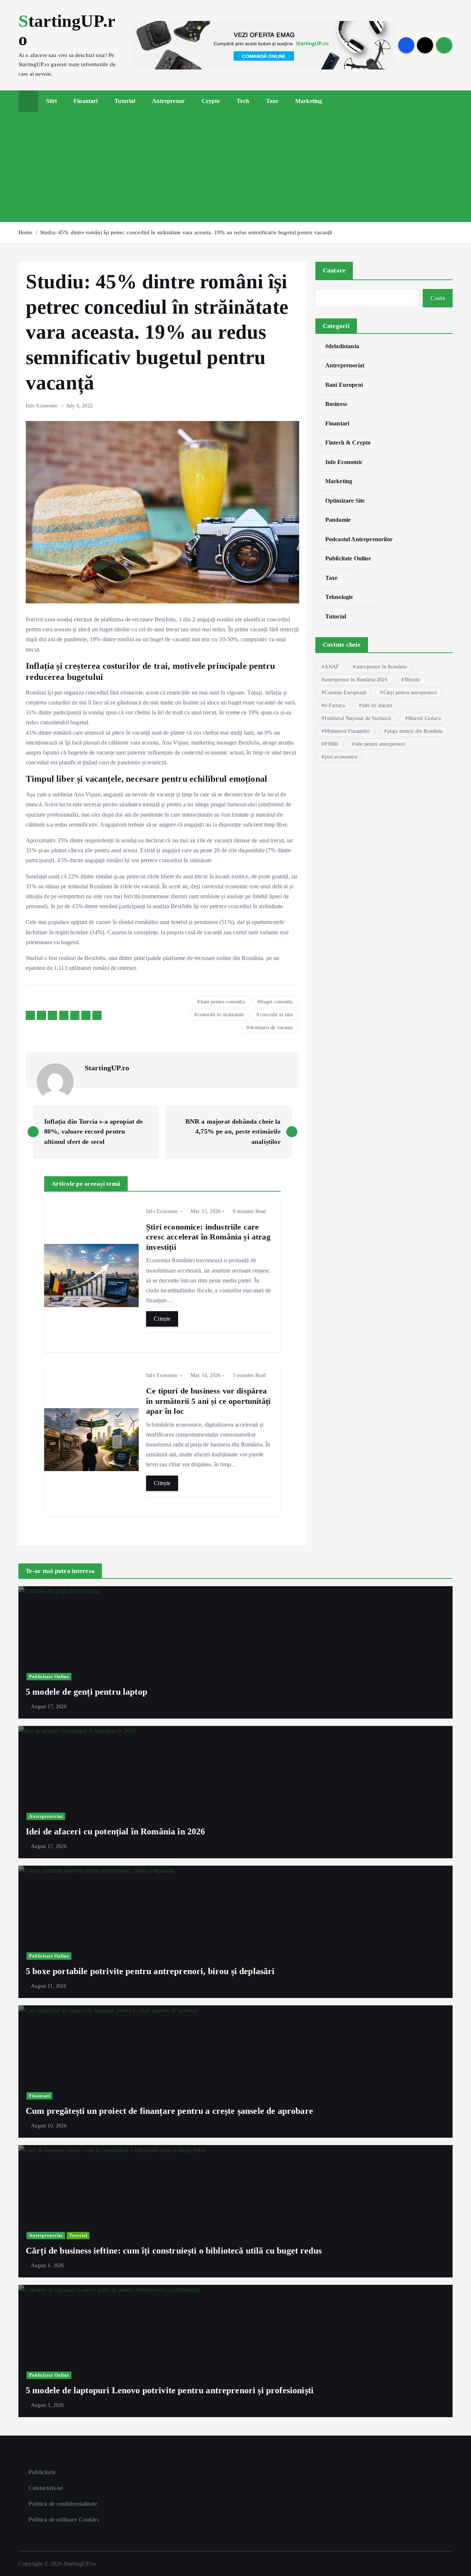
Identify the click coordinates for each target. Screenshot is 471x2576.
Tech (243, 101)
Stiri (52, 101)
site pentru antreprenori (380, 744)
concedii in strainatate (221, 1015)
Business (336, 404)
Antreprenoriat (345, 365)
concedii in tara (276, 1015)
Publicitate (42, 2472)
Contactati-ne (46, 2488)
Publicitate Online (348, 558)
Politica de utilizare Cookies (64, 2520)
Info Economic (42, 406)
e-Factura (334, 705)
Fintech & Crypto (348, 443)
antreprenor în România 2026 (356, 680)
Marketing (309, 101)
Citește (162, 1319)
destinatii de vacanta (271, 1027)
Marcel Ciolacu (424, 718)
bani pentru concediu (223, 1002)
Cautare (334, 270)
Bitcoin (412, 680)
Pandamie (338, 520)
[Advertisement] (235, 167)
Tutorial (125, 101)
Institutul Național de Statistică (358, 718)
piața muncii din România (415, 731)
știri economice (341, 757)
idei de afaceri (377, 705)
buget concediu (277, 1002)
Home (26, 232)
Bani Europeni (344, 385)
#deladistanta (342, 346)
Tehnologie (339, 597)
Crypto (211, 101)
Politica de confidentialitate (63, 2504)
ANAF (332, 667)
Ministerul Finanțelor (347, 731)
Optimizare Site (345, 501)
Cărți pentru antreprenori (410, 693)
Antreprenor (168, 101)
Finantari (86, 101)
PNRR (331, 744)
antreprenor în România (382, 667)
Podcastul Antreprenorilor (359, 539)
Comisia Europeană (345, 693)
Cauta (438, 298)
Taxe (272, 101)
